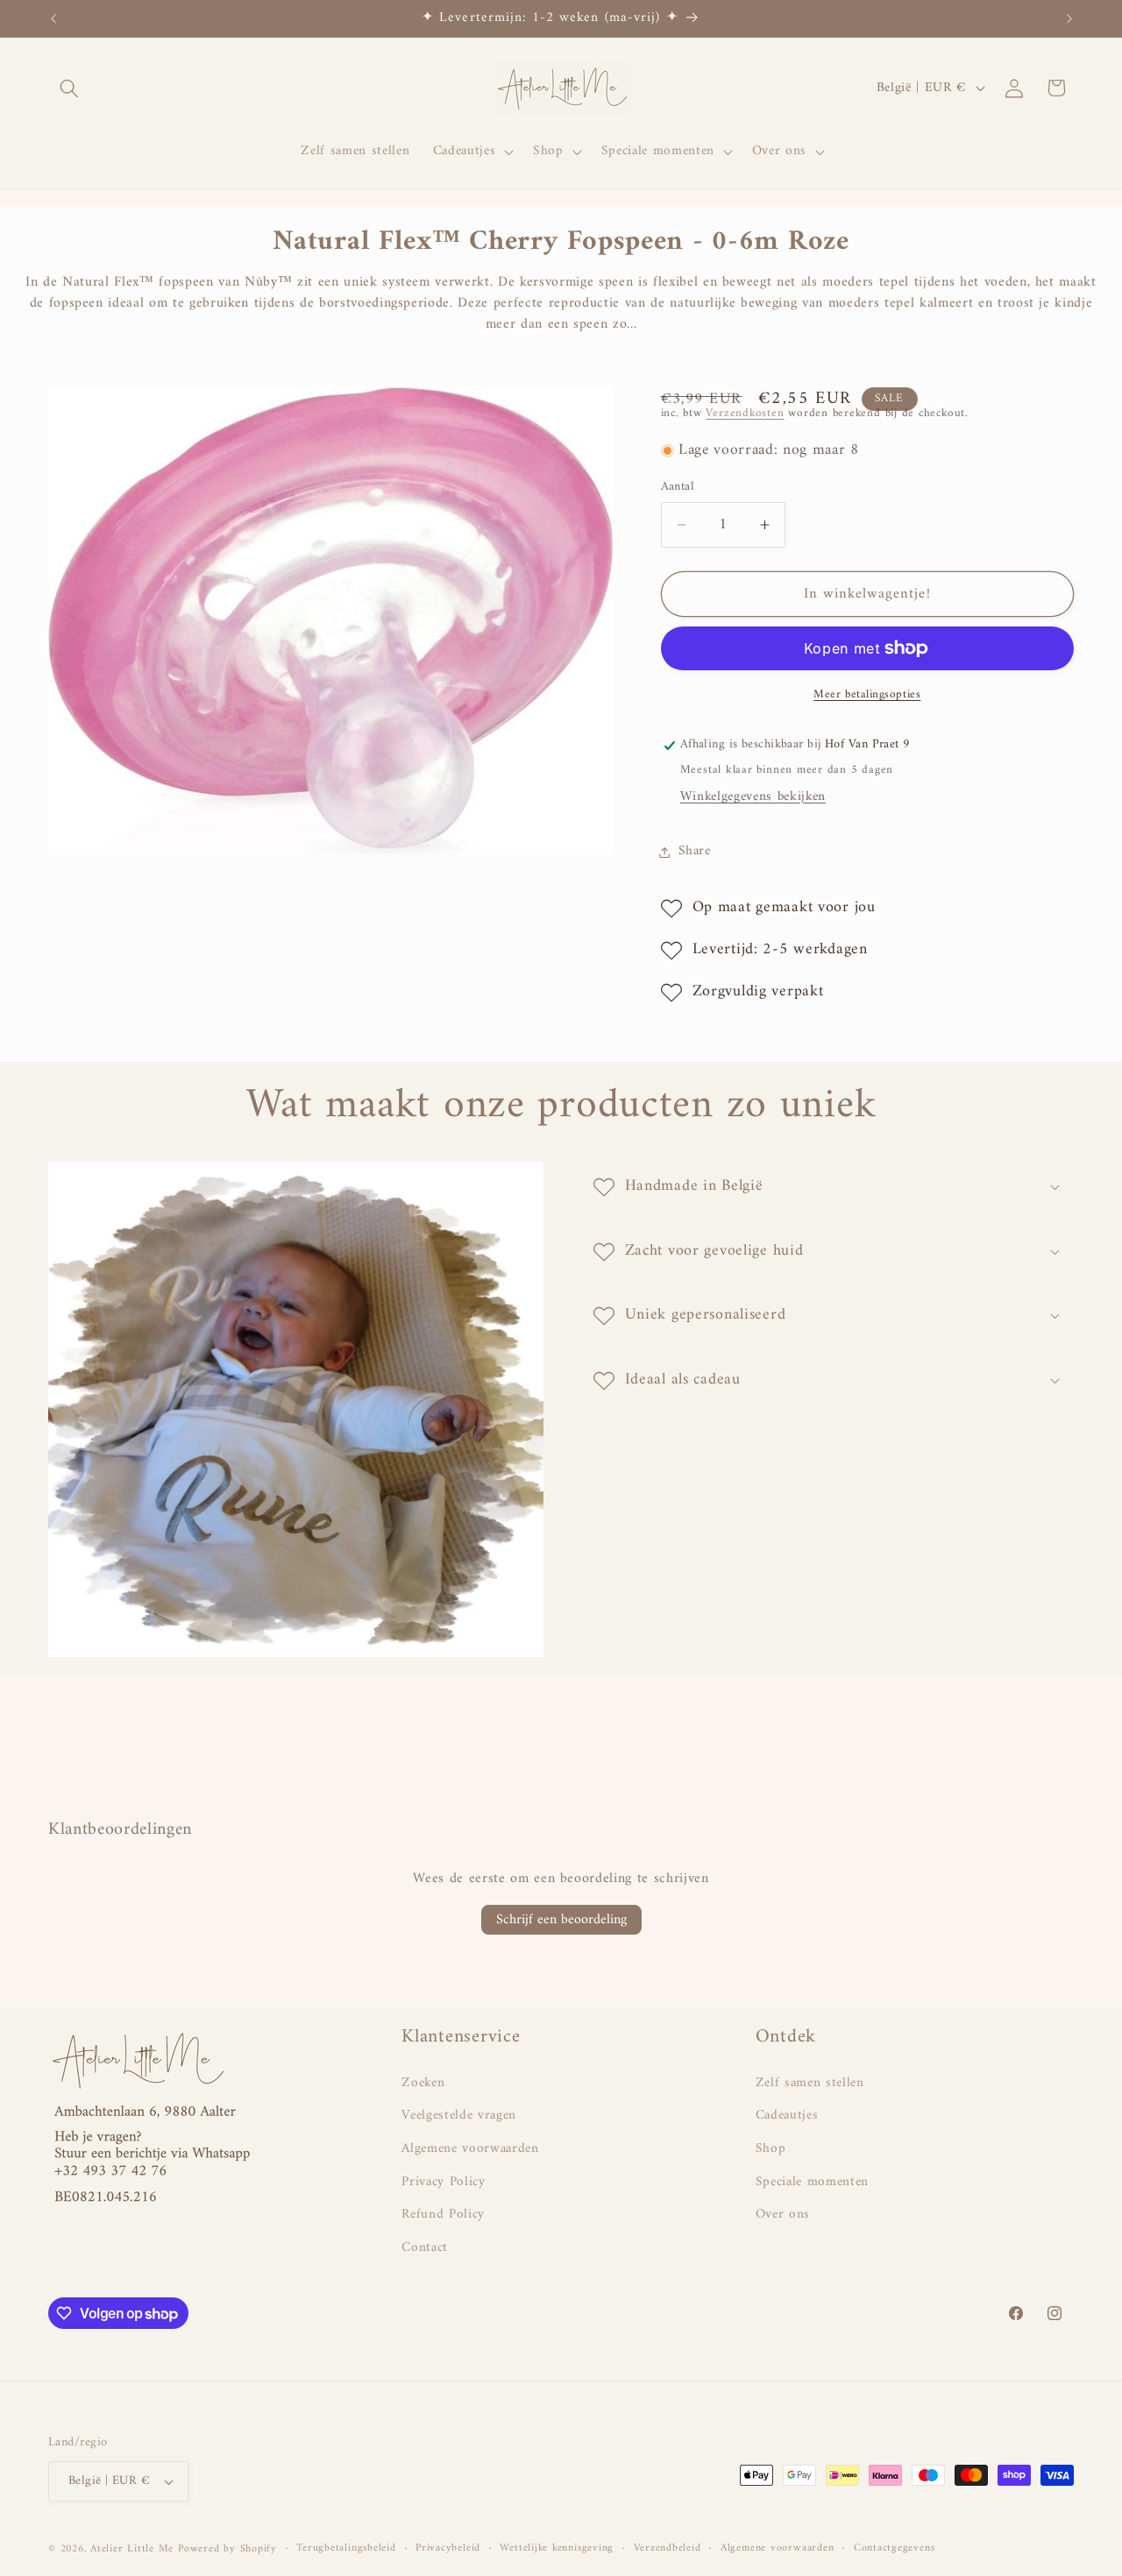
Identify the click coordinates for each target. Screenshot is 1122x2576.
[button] (69, 88)
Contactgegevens (895, 2549)
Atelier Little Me (132, 2549)
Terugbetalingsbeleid (346, 2549)
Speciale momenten (812, 2182)
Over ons (783, 2215)
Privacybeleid (448, 2549)
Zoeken (423, 2084)
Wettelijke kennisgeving (557, 2549)
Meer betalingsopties (867, 694)
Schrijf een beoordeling (561, 1920)
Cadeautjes (787, 2116)
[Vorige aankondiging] (53, 18)
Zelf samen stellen (810, 2084)
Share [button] (695, 852)
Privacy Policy (443, 2182)
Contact (425, 2248)
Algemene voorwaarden (470, 2149)
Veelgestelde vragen (459, 2116)
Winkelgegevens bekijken (753, 797)
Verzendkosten (745, 413)
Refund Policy (443, 2215)
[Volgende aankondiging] (1069, 18)
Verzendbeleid (668, 2549)
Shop (771, 2149)
